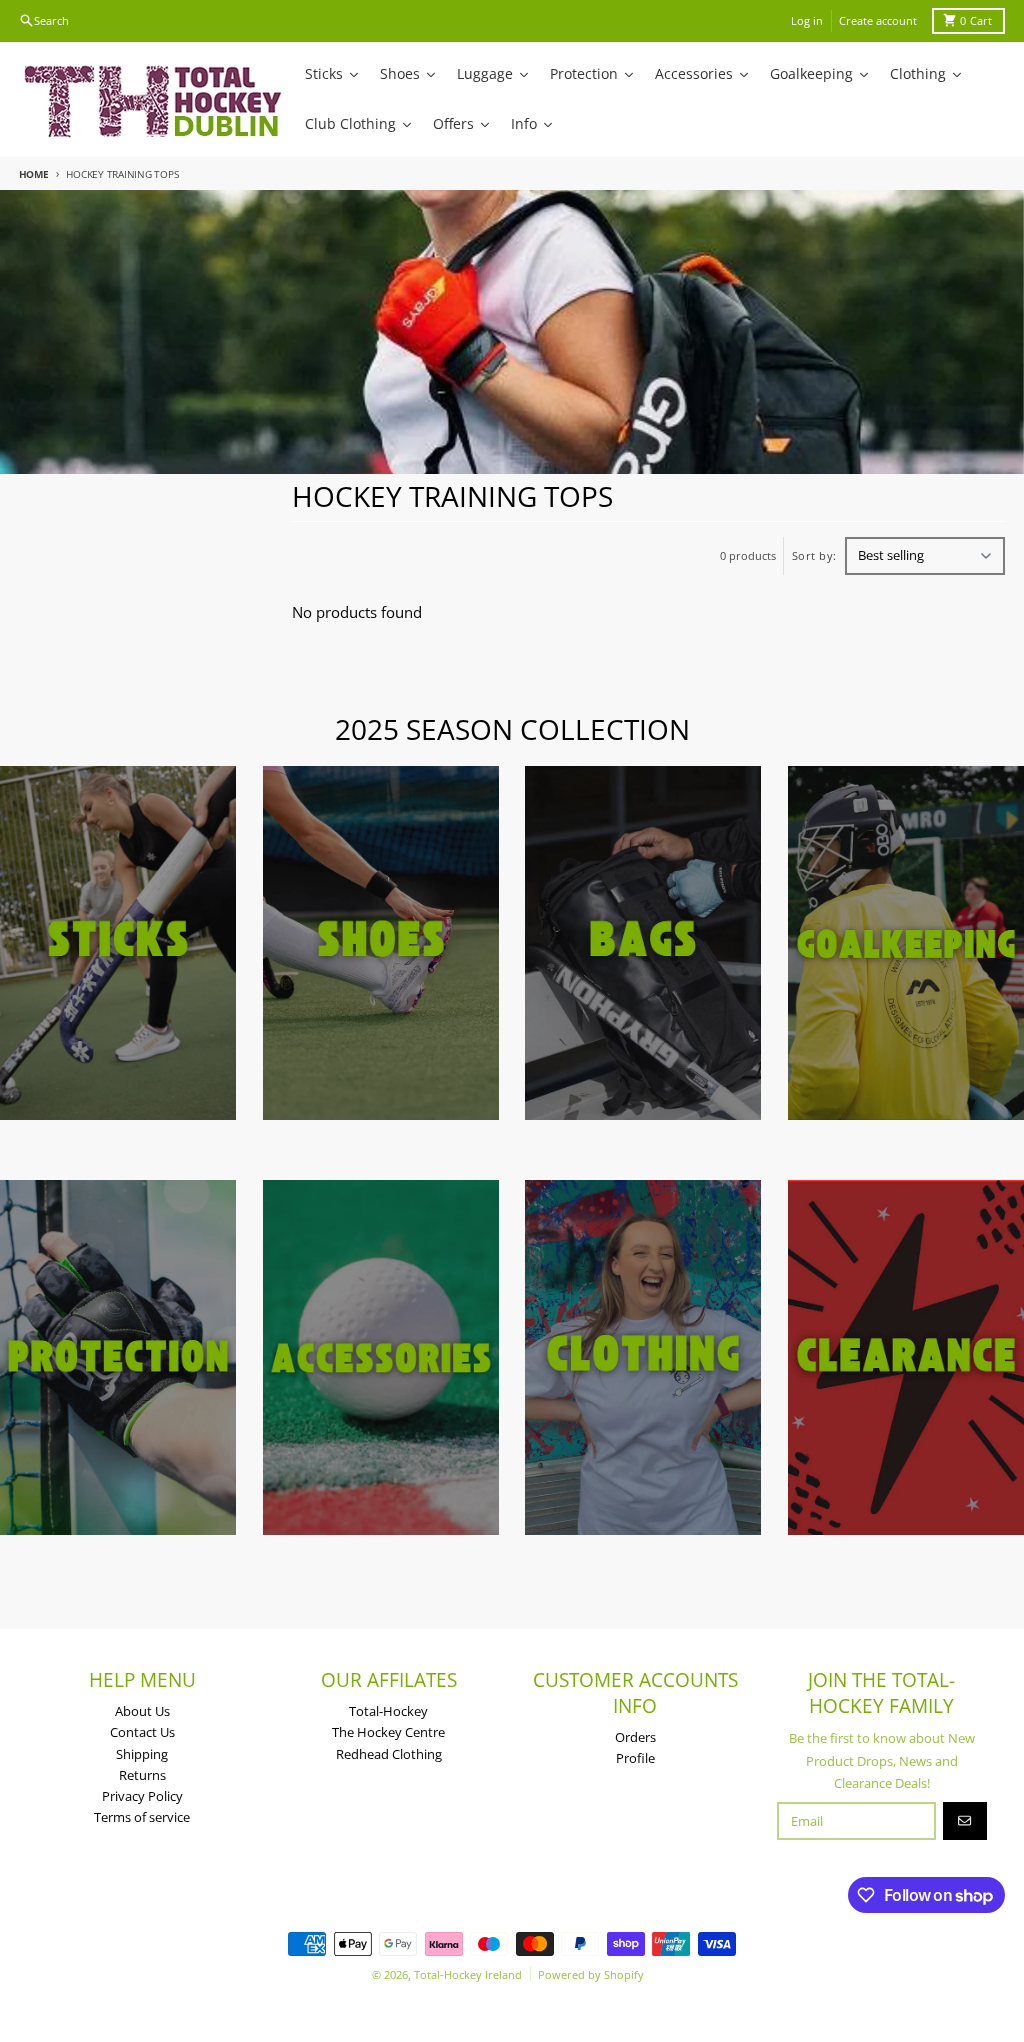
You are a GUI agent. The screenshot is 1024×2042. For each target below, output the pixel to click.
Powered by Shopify (591, 1974)
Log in (807, 20)
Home (34, 174)
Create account (878, 20)
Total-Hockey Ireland (468, 1974)
